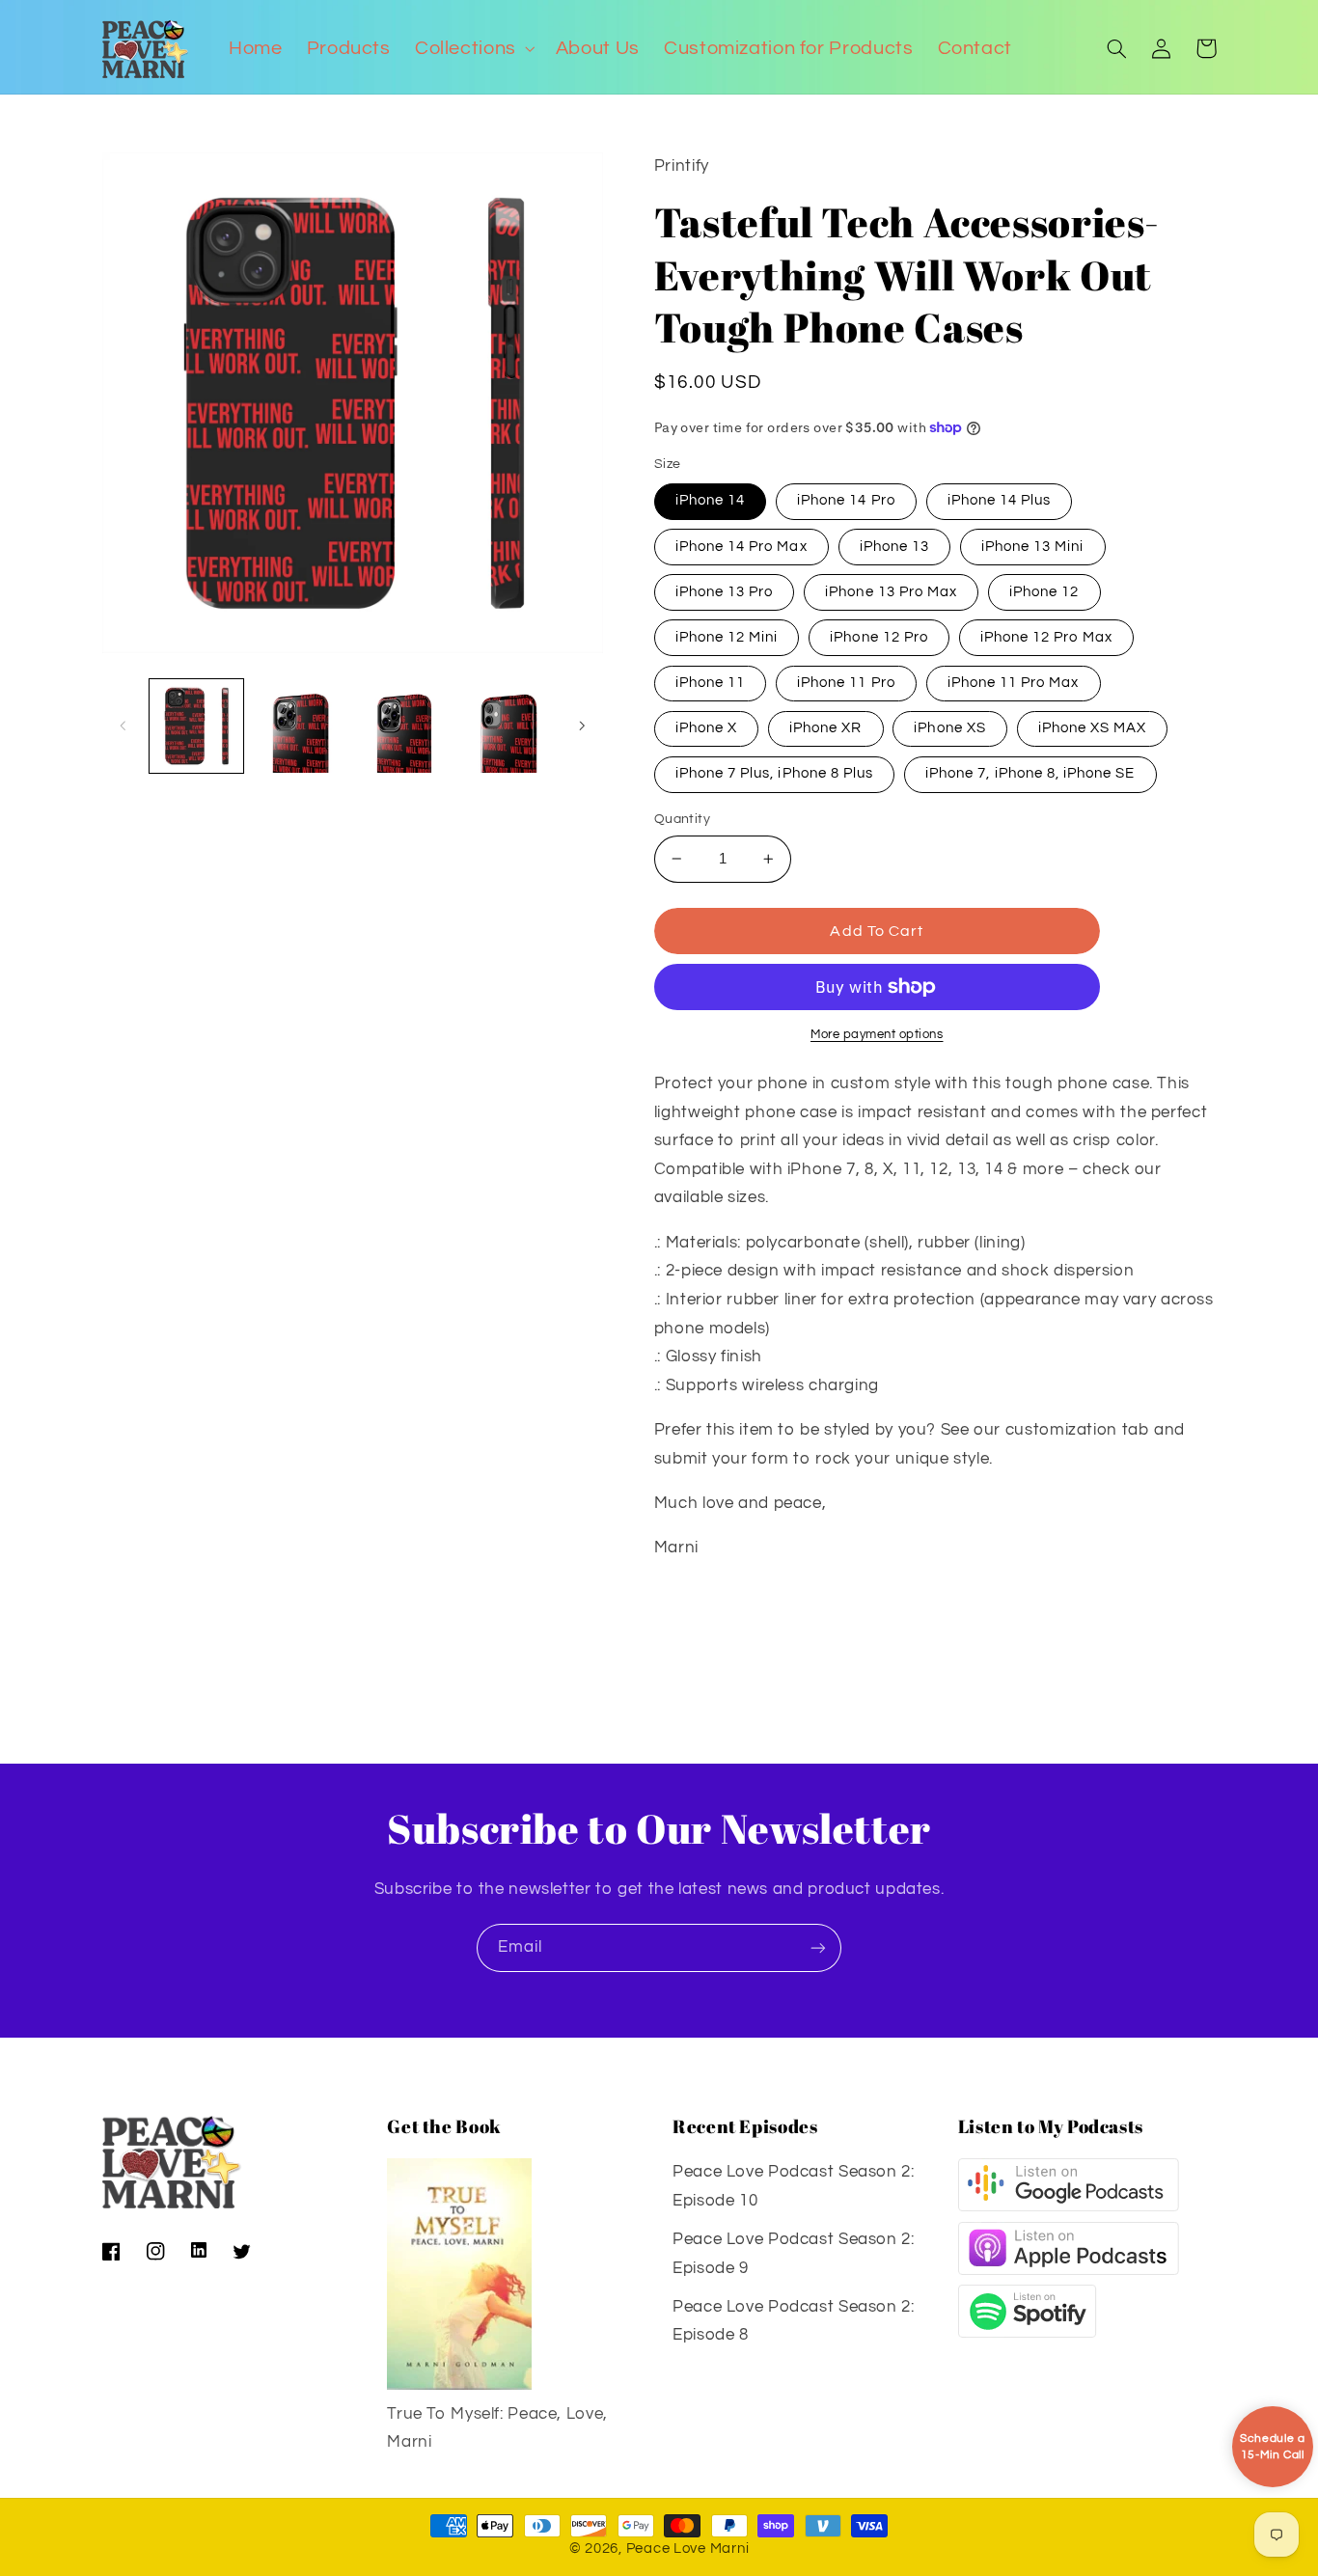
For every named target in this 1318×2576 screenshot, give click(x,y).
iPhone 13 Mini (1033, 547)
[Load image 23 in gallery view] (404, 726)
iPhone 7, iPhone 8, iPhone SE (1030, 773)
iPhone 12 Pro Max (1046, 637)
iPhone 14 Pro (846, 500)
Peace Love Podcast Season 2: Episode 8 (794, 2321)
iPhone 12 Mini (727, 637)
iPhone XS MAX (1093, 728)
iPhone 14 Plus (1000, 500)
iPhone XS (949, 728)
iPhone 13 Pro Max (891, 592)
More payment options (877, 1035)
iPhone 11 (710, 683)
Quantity (682, 819)
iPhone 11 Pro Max (1014, 683)
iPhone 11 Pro (846, 683)
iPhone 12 (1044, 592)
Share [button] (698, 1610)
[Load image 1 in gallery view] (196, 726)
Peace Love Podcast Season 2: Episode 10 (794, 2186)
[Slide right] (582, 726)
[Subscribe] (818, 1947)
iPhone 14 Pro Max (741, 547)
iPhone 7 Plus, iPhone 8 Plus (774, 773)
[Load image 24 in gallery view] (507, 726)
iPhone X (706, 728)
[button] (473, 49)
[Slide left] (124, 726)
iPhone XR (825, 728)
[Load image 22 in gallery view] (300, 726)
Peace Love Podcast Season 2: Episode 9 (794, 2254)
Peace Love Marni (688, 2549)
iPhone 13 (894, 547)
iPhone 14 (710, 500)
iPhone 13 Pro (725, 592)
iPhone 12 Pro (879, 637)
